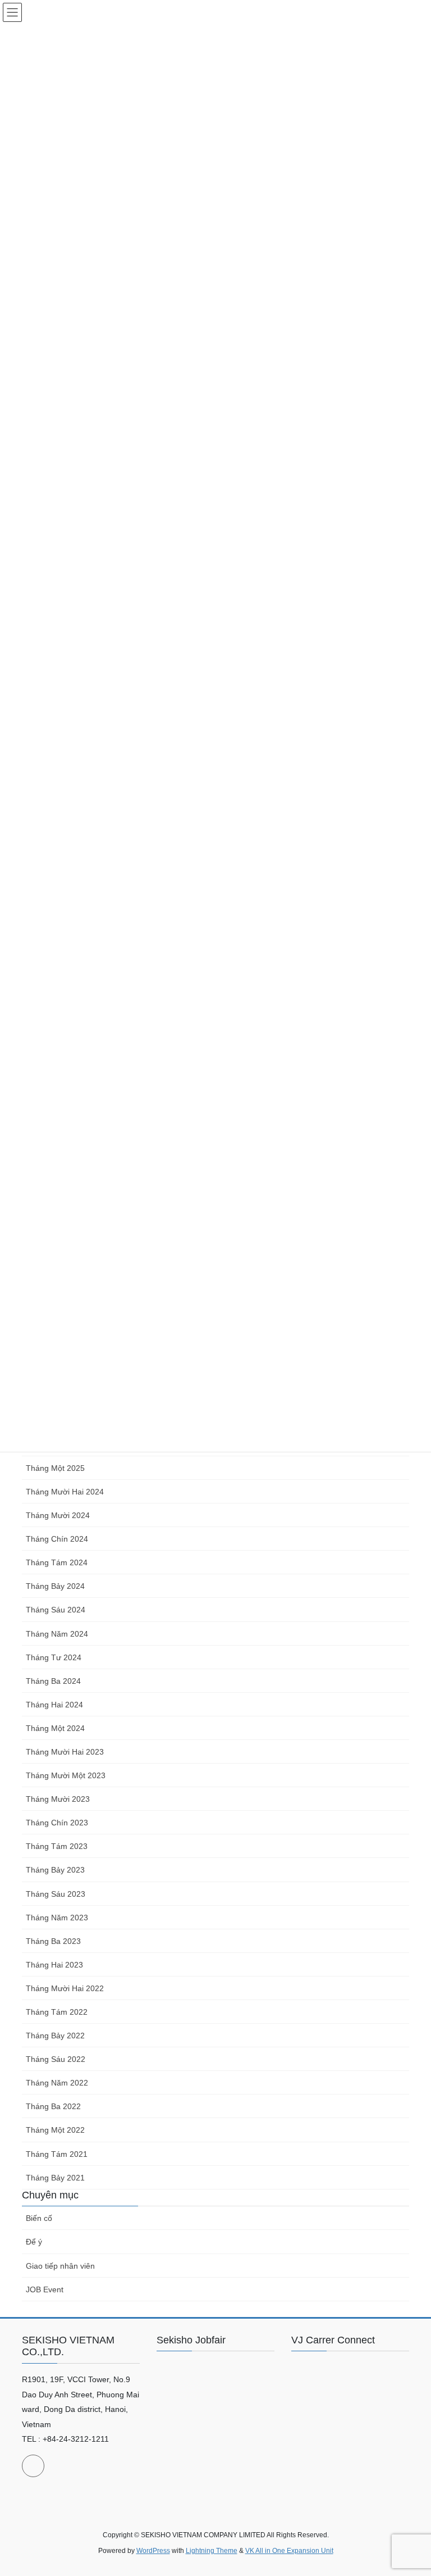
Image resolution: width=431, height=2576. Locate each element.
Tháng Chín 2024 (57, 1539)
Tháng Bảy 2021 (55, 2178)
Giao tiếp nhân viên (60, 2266)
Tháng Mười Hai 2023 (65, 1752)
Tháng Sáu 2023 (56, 1894)
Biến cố (39, 2218)
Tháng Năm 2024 (57, 1634)
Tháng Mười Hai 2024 (65, 1492)
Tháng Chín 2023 (57, 1823)
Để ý (34, 2242)
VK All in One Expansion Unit (289, 2551)
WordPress (153, 2551)
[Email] (33, 2466)
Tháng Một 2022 (55, 2130)
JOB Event (45, 2289)
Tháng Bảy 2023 (55, 1870)
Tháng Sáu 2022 (56, 2059)
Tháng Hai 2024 (54, 1705)
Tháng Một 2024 (55, 1728)
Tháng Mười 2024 (58, 1515)
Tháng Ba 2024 (53, 1681)
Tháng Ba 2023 (53, 1941)
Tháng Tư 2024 (54, 1657)
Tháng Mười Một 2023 (66, 1775)
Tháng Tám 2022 (57, 2012)
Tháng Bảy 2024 (55, 1586)
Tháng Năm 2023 (57, 1918)
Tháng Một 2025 (55, 1468)
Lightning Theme (212, 2551)
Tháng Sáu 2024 (56, 1610)
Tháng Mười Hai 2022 (65, 1988)
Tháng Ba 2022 (53, 2106)
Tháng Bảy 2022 (55, 2036)
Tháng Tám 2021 (57, 2154)
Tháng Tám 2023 (57, 1846)
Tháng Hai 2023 (54, 1965)
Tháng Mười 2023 (58, 1799)
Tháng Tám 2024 (57, 1562)
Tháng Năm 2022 (57, 2083)
